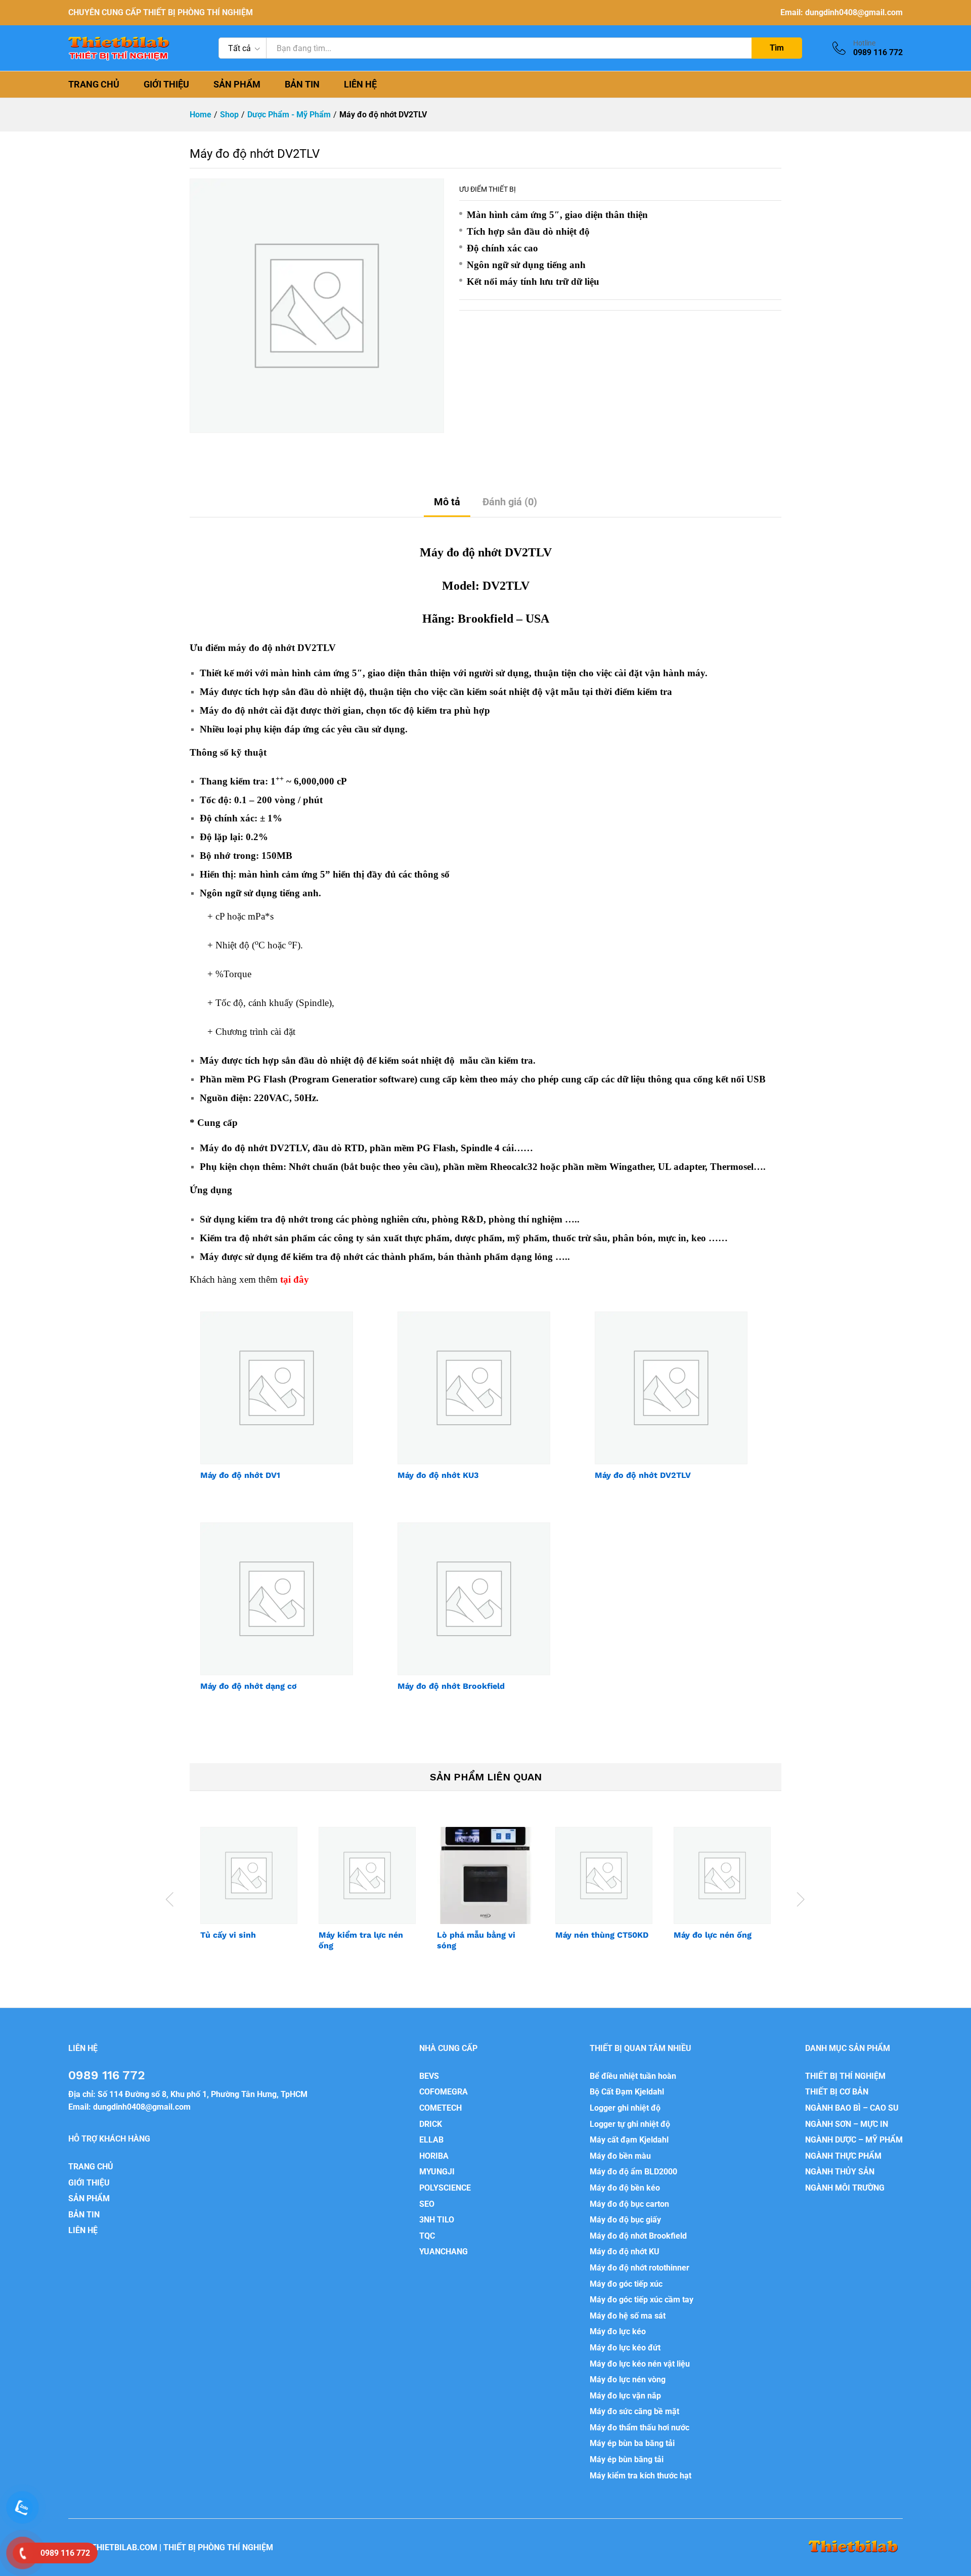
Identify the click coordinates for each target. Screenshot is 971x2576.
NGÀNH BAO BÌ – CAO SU (852, 2108)
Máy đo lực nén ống (713, 1935)
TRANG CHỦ (94, 84)
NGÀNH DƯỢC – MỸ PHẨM (854, 2140)
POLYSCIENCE (445, 2188)
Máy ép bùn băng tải (627, 2459)
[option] (249, 1893)
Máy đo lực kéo (618, 2331)
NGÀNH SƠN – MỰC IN (847, 2124)
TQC (427, 2236)
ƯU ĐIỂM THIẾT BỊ (488, 189)
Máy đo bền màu (620, 2156)
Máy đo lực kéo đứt (625, 2348)
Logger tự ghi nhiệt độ (630, 2124)
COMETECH (440, 2108)
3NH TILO (437, 2220)
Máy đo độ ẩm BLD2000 (633, 2172)
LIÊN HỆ (360, 84)
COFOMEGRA (444, 2092)
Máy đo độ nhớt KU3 (438, 1475)
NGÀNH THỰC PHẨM (843, 2156)
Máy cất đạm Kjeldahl (629, 2140)
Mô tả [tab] (447, 502)
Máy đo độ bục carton (629, 2204)
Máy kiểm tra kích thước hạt (641, 2476)
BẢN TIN (302, 84)
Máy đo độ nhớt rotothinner (639, 2268)
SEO (427, 2204)
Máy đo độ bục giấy (625, 2220)
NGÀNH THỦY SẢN (840, 2172)
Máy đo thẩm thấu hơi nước (639, 2428)
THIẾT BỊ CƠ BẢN (837, 2092)
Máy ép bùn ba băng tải (632, 2443)
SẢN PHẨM (237, 84)
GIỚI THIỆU (166, 84)
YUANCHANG (444, 2252)
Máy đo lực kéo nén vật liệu (640, 2364)
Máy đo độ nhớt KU (625, 2252)
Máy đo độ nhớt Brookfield (451, 1686)
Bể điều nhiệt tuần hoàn (633, 2076)
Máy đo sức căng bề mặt (634, 2411)
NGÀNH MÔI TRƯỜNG (845, 2188)
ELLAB (431, 2140)
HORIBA (434, 2156)
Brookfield (485, 619)
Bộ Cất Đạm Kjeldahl (627, 2092)
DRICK (431, 2124)
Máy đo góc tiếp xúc (626, 2284)
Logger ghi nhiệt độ (625, 2108)
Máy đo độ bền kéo (625, 2188)
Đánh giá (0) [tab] (510, 502)
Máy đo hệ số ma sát (628, 2316)
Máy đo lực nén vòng (628, 2379)
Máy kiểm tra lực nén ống (361, 1940)
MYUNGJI (437, 2172)
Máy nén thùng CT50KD (602, 1935)
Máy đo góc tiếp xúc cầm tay (642, 2300)
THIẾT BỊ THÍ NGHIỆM (845, 2076)
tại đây (295, 1279)
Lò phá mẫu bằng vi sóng (476, 1940)
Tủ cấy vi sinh (228, 1935)
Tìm (777, 48)
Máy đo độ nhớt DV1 (240, 1475)
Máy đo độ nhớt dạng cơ (249, 1686)
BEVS (429, 2076)
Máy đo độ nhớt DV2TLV (643, 1475)
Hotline (864, 43)
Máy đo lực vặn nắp (625, 2396)
